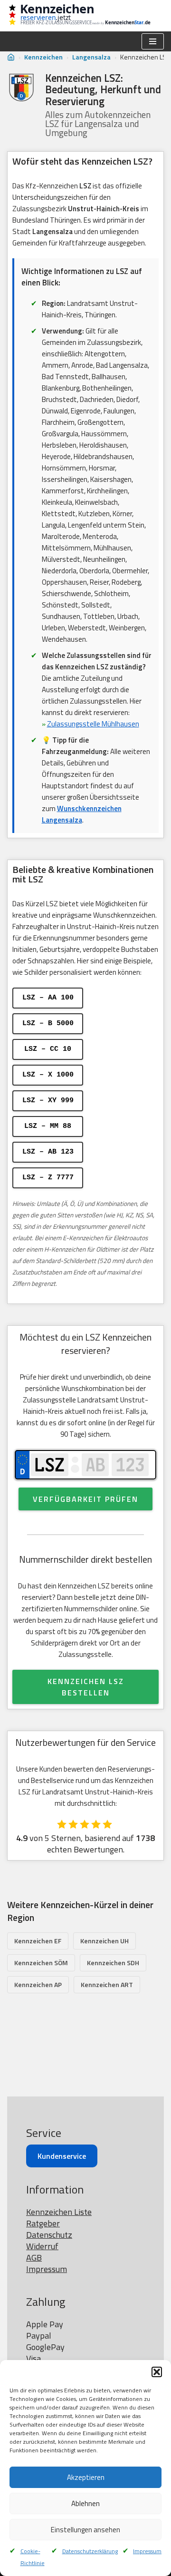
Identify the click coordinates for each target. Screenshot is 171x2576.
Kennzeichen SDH (113, 1963)
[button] (157, 2372)
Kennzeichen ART (107, 1984)
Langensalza (91, 57)
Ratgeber (43, 2223)
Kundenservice (62, 2156)
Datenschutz (49, 2235)
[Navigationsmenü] (153, 41)
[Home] (11, 57)
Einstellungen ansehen (85, 2530)
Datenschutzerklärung (90, 2551)
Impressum (147, 2551)
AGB (34, 2258)
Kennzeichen (43, 57)
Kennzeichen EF (38, 1941)
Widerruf (42, 2246)
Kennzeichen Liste (59, 2212)
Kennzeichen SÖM (41, 1963)
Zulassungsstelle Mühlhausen (93, 724)
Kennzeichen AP (38, 1984)
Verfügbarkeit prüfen (85, 1499)
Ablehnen (85, 2503)
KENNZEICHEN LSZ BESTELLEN (86, 1687)
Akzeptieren (86, 2477)
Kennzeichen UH (104, 1941)
